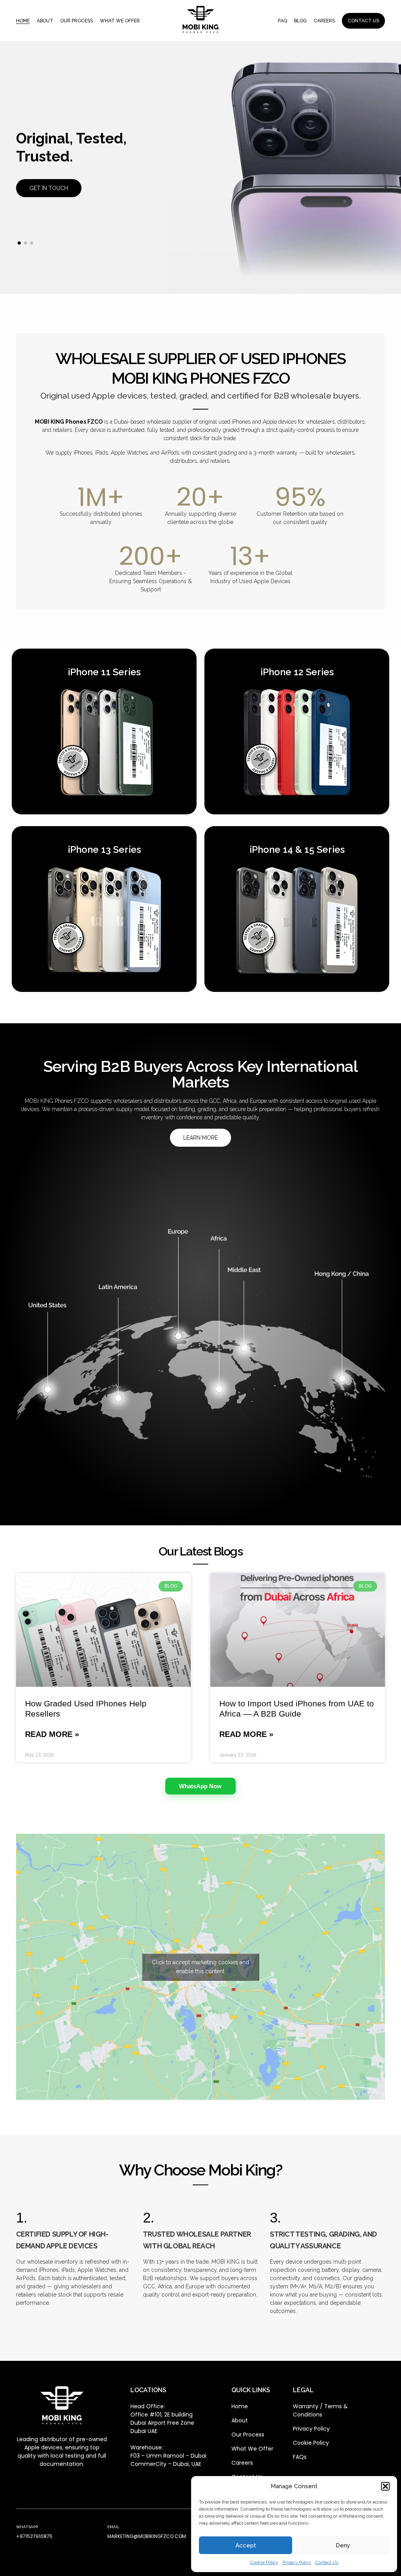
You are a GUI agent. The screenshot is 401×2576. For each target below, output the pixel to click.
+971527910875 (34, 2536)
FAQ (283, 21)
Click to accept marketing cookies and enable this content (200, 1967)
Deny (343, 2545)
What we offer (120, 21)
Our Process (77, 21)
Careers (324, 21)
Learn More (200, 1138)
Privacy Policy (297, 2562)
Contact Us (327, 2562)
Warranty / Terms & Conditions (320, 2410)
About (45, 21)
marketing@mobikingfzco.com (147, 2536)
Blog (300, 21)
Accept (246, 2545)
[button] (385, 2486)
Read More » (52, 1734)
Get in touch (49, 188)
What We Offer (252, 2449)
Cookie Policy (264, 2562)
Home (23, 21)
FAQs (300, 2457)
